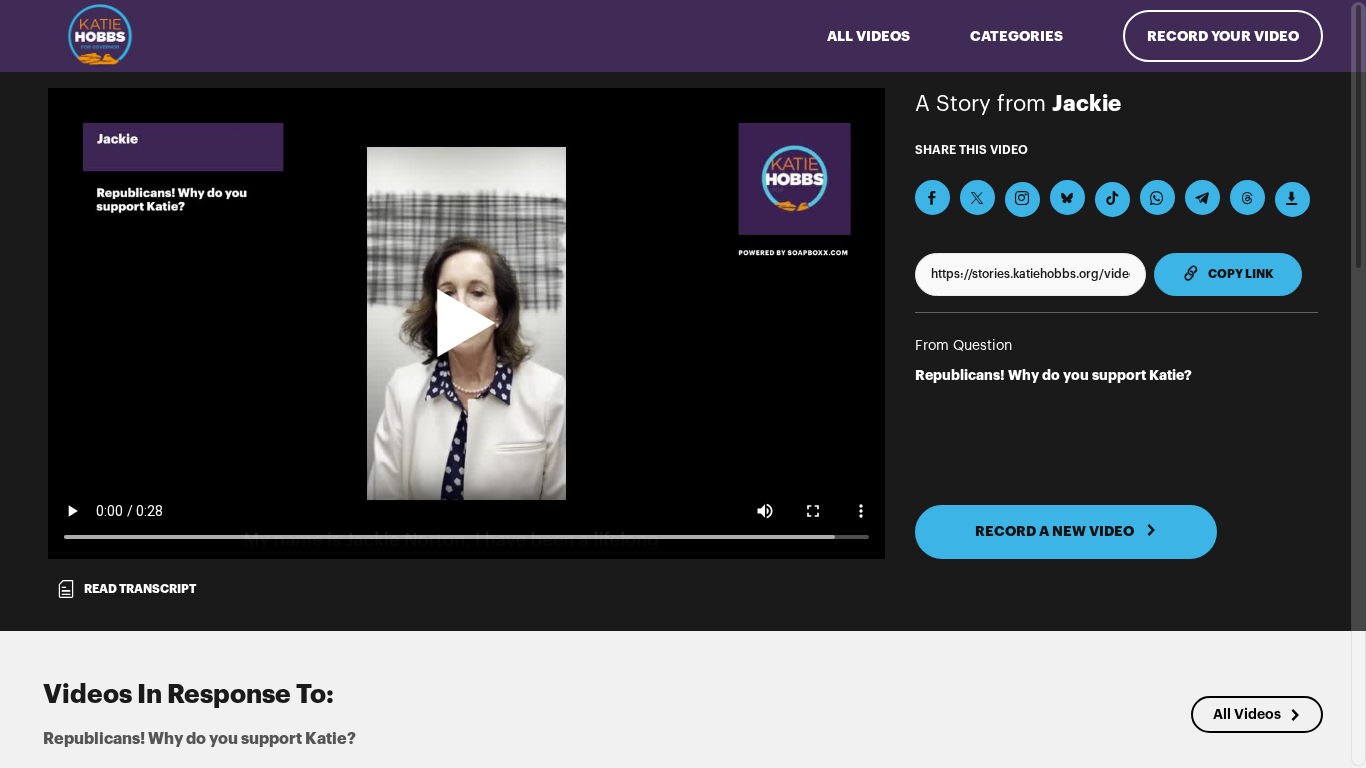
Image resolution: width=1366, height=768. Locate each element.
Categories (1016, 36)
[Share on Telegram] (1202, 197)
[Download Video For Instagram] (1022, 199)
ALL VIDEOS (868, 36)
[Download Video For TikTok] (1112, 199)
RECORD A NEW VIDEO (1056, 531)
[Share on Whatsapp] (1157, 197)
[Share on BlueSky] (1067, 197)
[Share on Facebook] (932, 197)
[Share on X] (977, 197)
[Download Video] (1292, 199)
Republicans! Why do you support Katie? (1053, 375)
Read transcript (140, 589)
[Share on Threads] (1247, 197)
